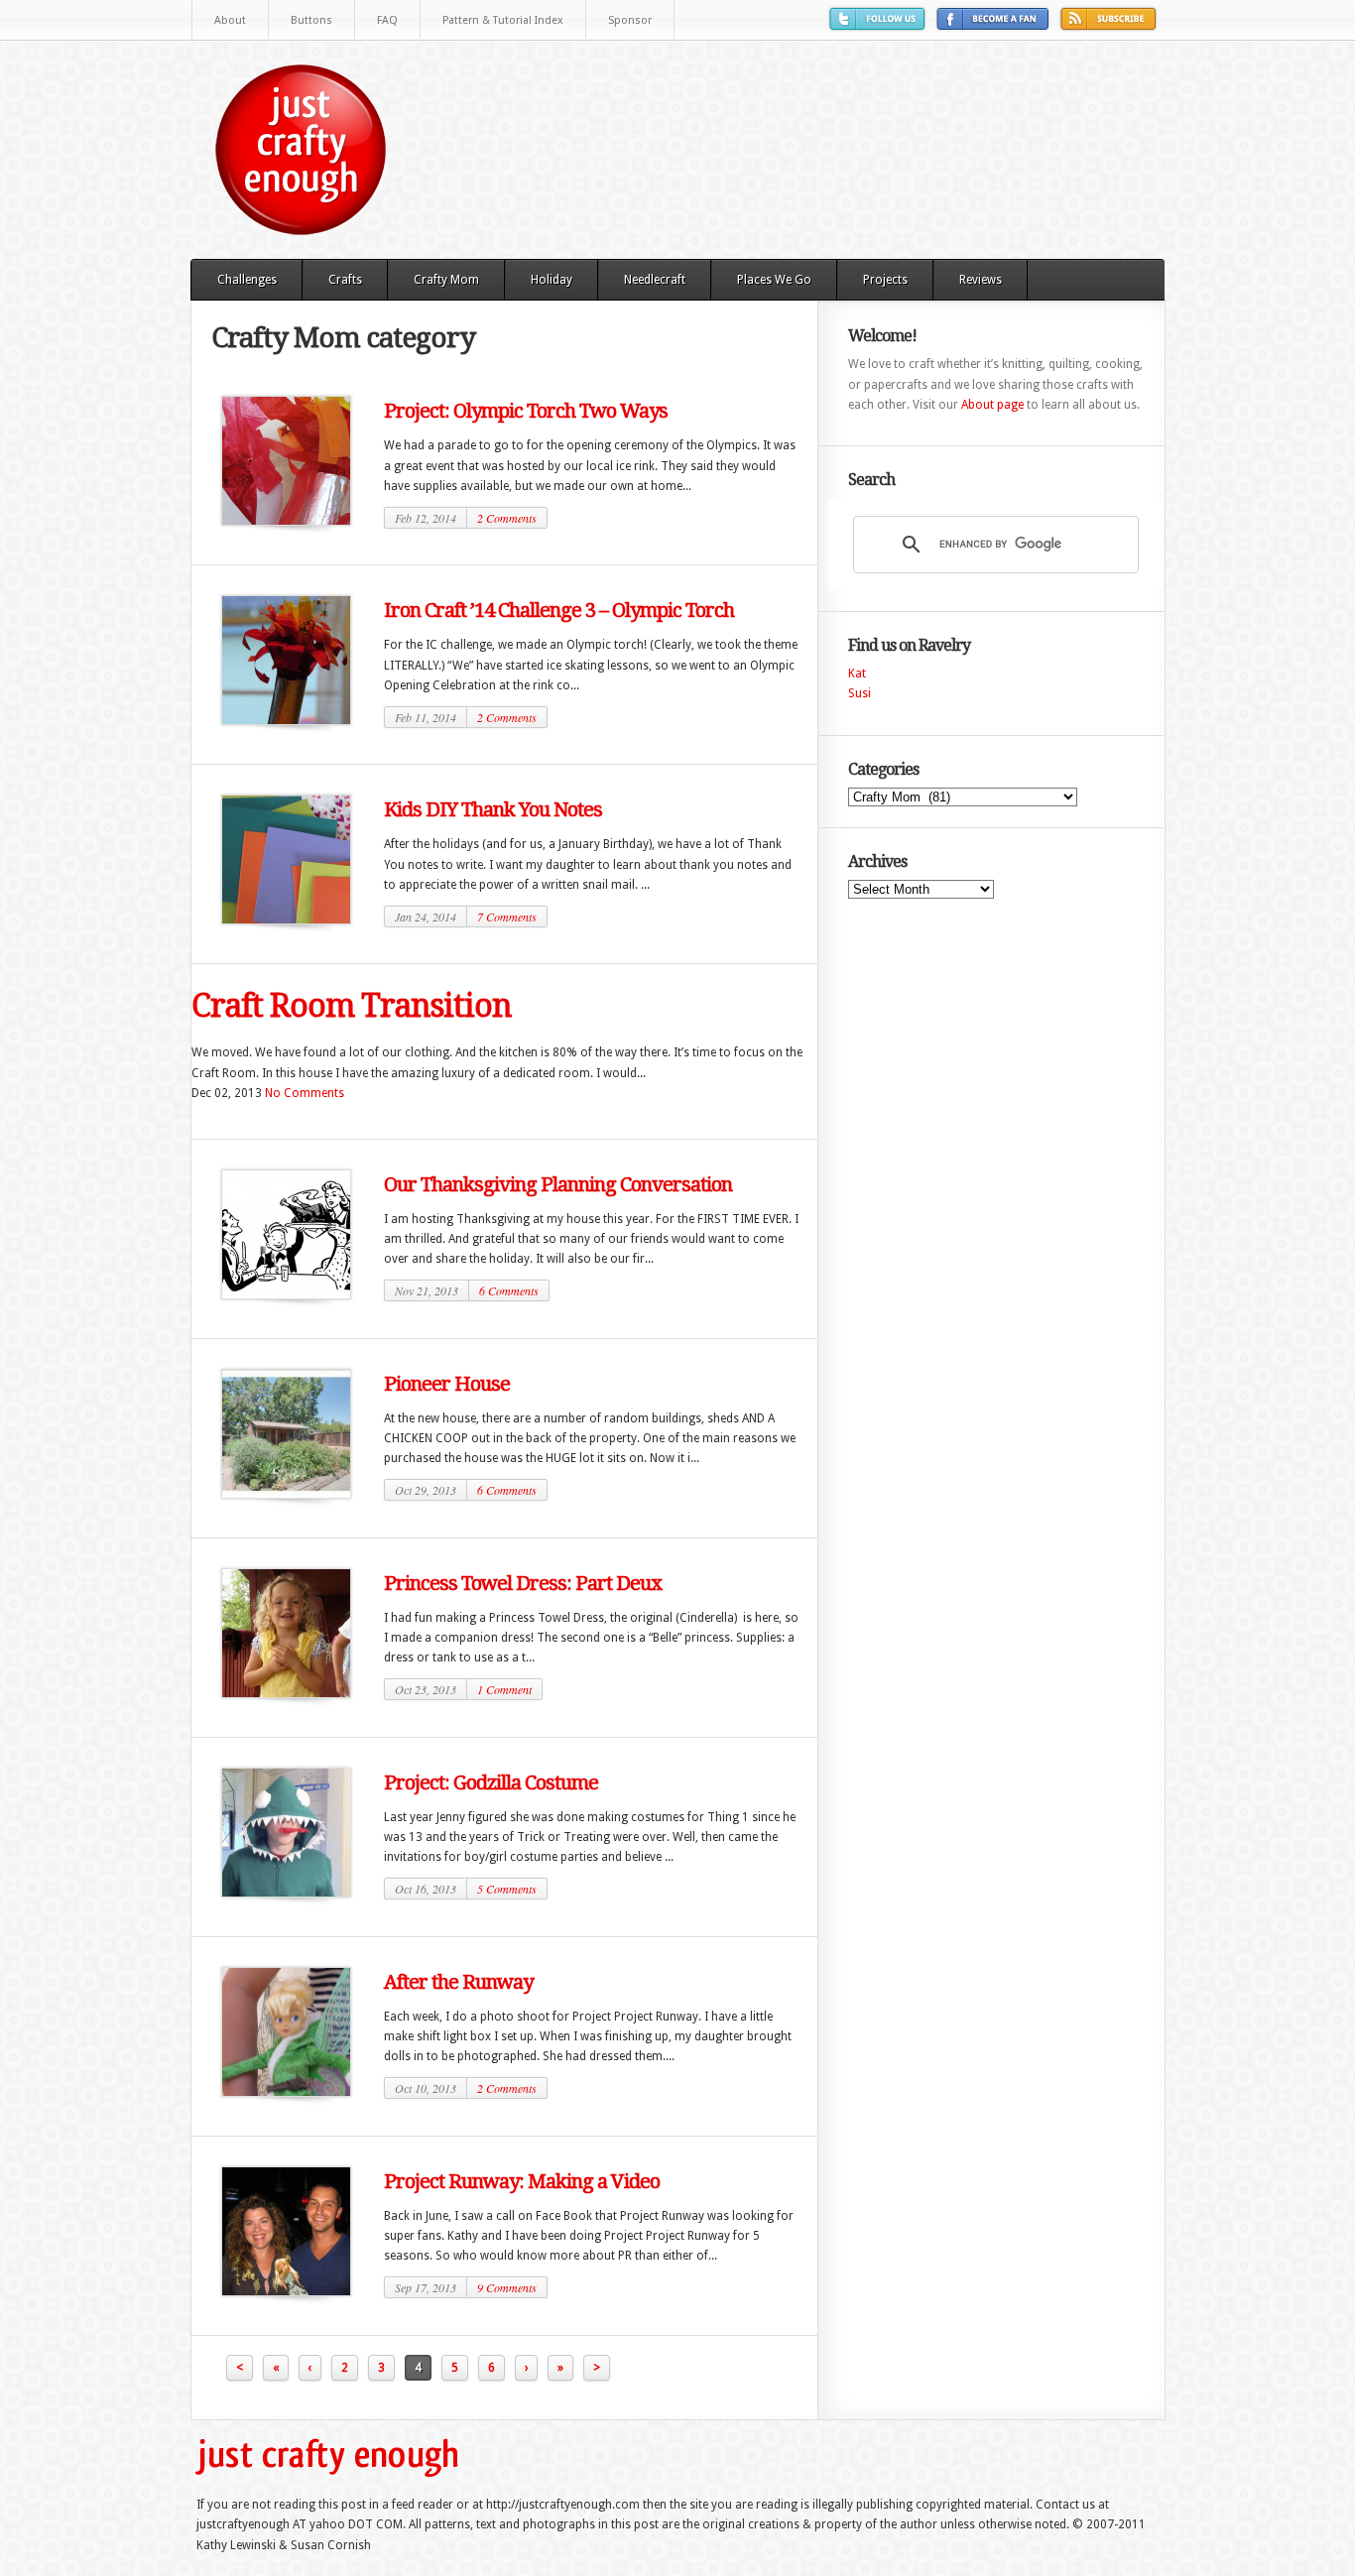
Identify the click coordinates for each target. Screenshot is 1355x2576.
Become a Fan (995, 26)
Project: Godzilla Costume (491, 1782)
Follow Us (880, 26)
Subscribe (1111, 26)
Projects (885, 280)
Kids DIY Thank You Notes (493, 809)
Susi (860, 693)
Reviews (981, 280)
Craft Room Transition (352, 1006)
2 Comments (507, 518)
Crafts (345, 280)
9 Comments (507, 2287)
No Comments (305, 1093)
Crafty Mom (446, 280)
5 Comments (507, 1889)
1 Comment (504, 1689)
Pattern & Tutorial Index (503, 20)
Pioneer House (447, 1384)
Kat (857, 674)
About (230, 20)
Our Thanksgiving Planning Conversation (558, 1184)
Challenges (247, 280)
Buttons (311, 20)
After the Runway (458, 1982)
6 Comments (509, 1290)
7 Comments (507, 917)
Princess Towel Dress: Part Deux (523, 1583)
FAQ (387, 20)
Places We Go (774, 280)
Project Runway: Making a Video (522, 2181)
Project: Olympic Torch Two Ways (526, 411)
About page (992, 405)
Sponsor (630, 20)
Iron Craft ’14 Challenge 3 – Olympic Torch (559, 610)
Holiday (552, 280)
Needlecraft (655, 280)
